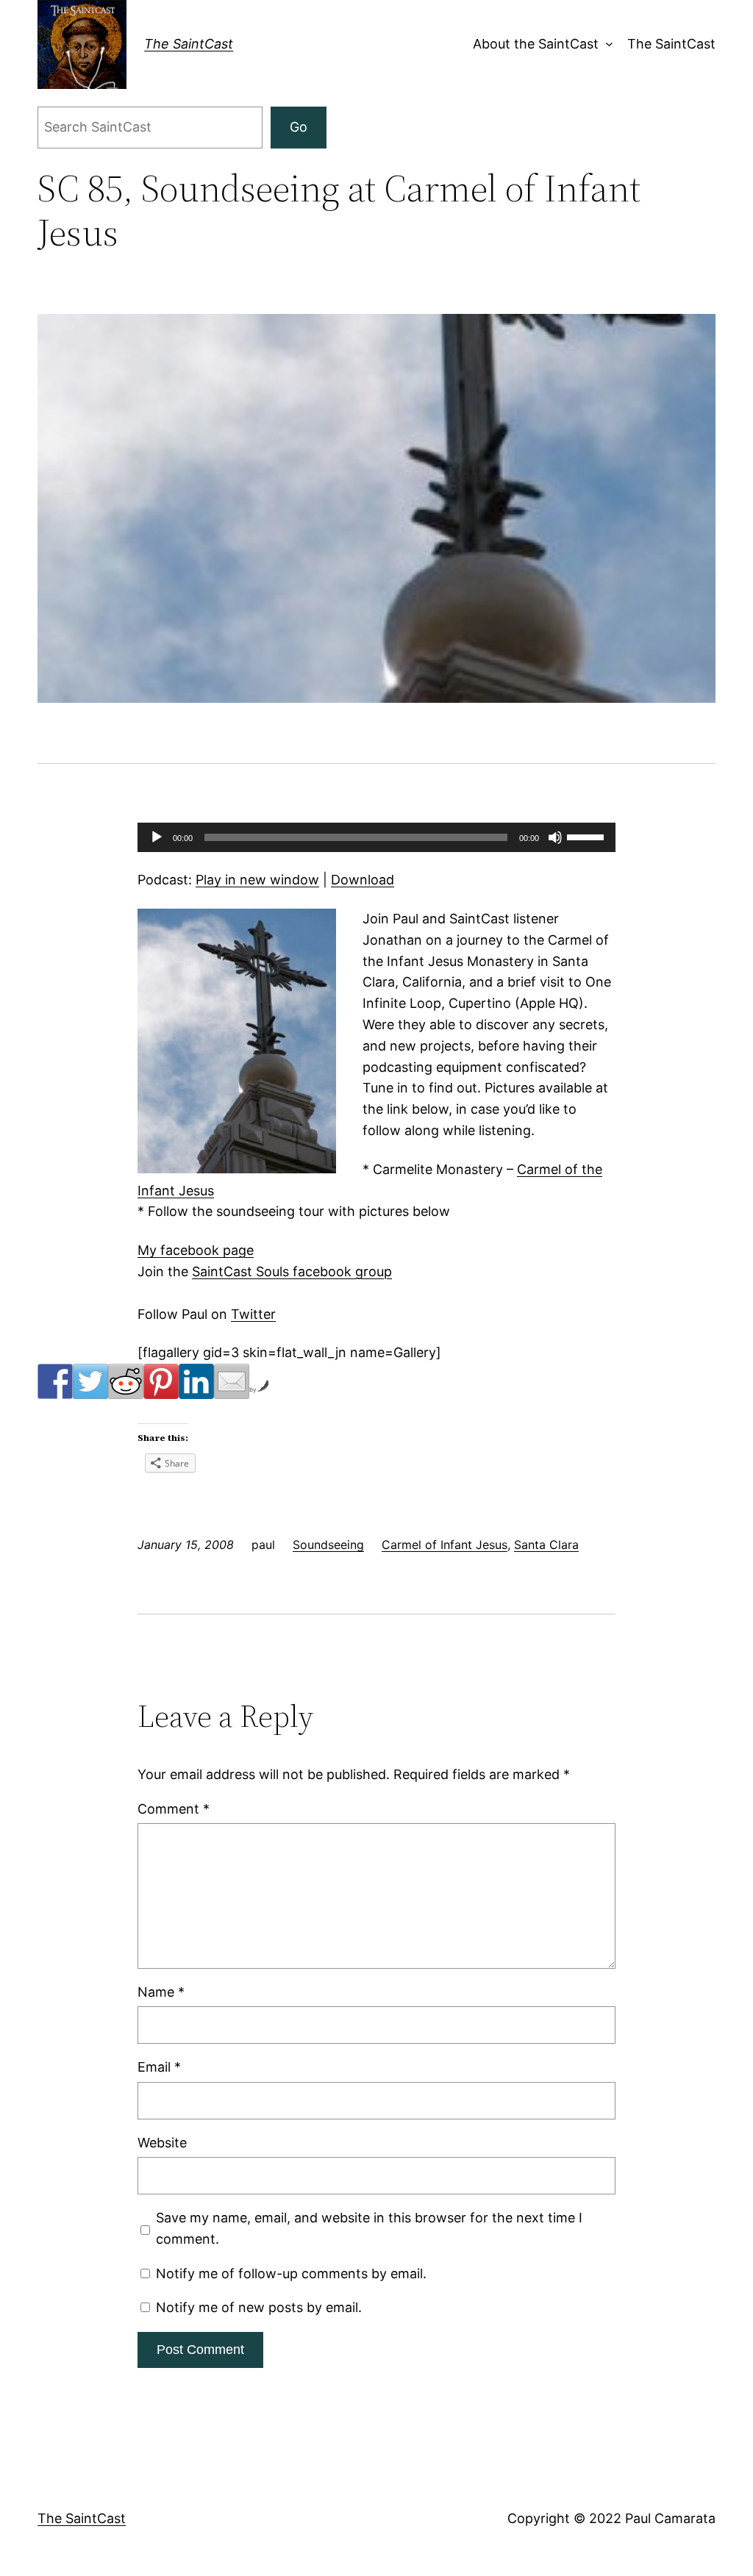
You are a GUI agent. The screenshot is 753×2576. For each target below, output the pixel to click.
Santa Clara (546, 1545)
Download (363, 880)
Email (159, 2067)
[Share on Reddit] (126, 1381)
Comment (174, 1809)
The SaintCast (189, 44)
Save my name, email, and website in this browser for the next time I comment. (369, 2228)
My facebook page (196, 1250)
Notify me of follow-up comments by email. (291, 2273)
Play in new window (257, 880)
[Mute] (555, 837)
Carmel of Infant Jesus (445, 1545)
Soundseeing (328, 1545)
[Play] (157, 837)
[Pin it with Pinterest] (161, 1381)
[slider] (588, 836)
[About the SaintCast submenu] (606, 44)
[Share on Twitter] (90, 1381)
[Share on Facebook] (55, 1381)
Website (162, 2143)
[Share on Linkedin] (196, 1381)
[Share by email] (232, 1381)
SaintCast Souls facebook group (292, 1271)
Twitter (253, 1314)
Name (161, 1992)
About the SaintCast (536, 44)
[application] (376, 837)
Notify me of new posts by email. (259, 2307)
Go (299, 127)
